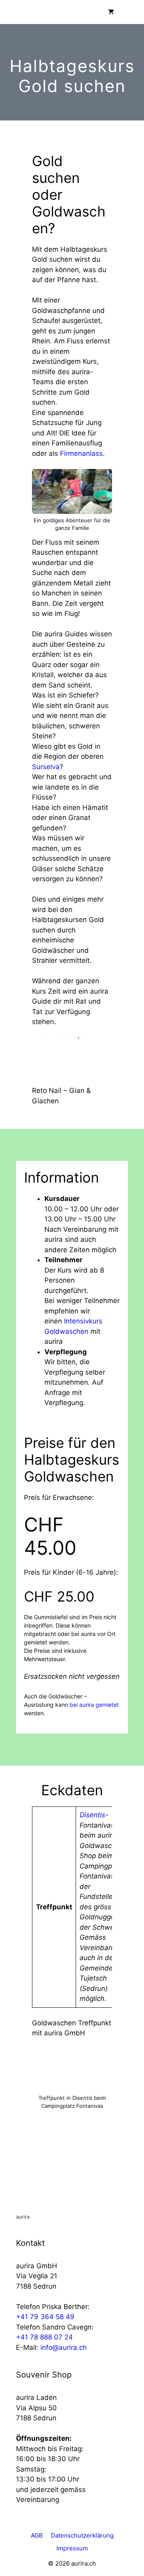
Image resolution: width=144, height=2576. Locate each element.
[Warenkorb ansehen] (111, 12)
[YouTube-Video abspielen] (72, 1060)
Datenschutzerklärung (82, 2535)
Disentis (92, 1815)
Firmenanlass (81, 453)
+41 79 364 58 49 (45, 2317)
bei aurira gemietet (93, 1705)
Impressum (72, 2548)
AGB (37, 2535)
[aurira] (8, 12)
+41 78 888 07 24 (44, 2337)
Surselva (46, 767)
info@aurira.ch (64, 2347)
